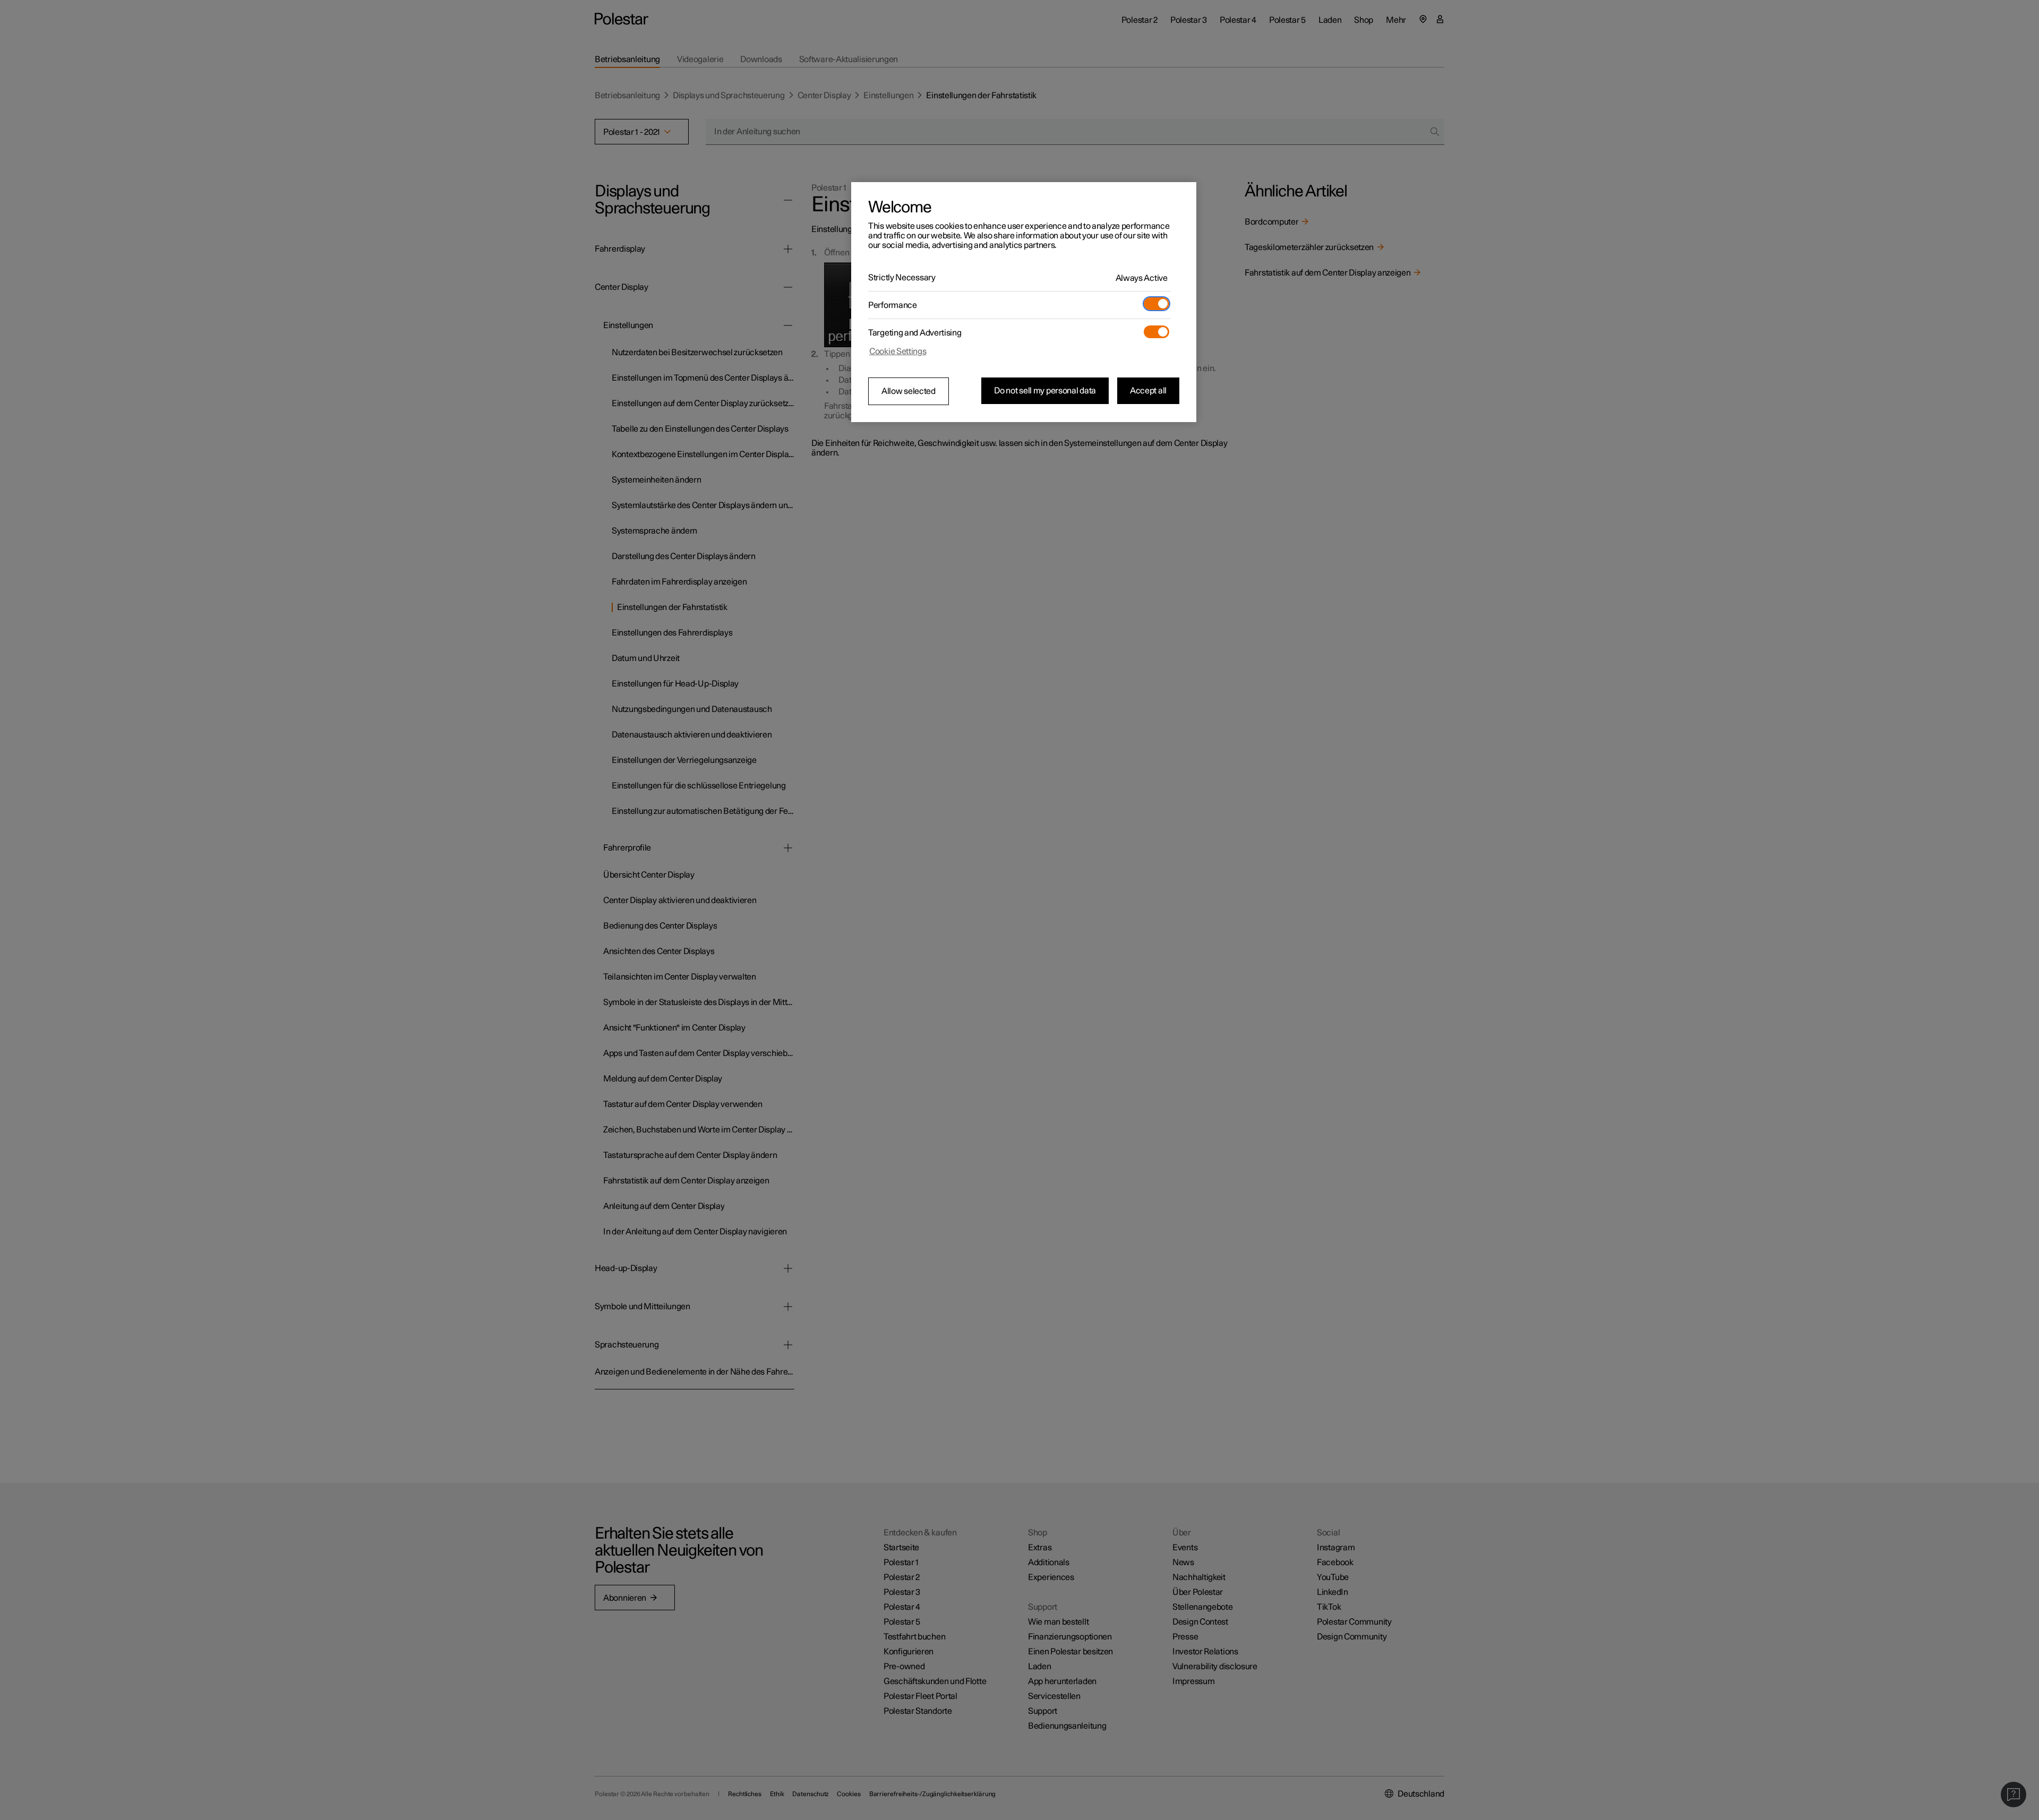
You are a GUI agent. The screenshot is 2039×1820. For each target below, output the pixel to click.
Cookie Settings (898, 351)
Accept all (1148, 391)
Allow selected (909, 391)
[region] (1024, 302)
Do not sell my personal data (1045, 391)
